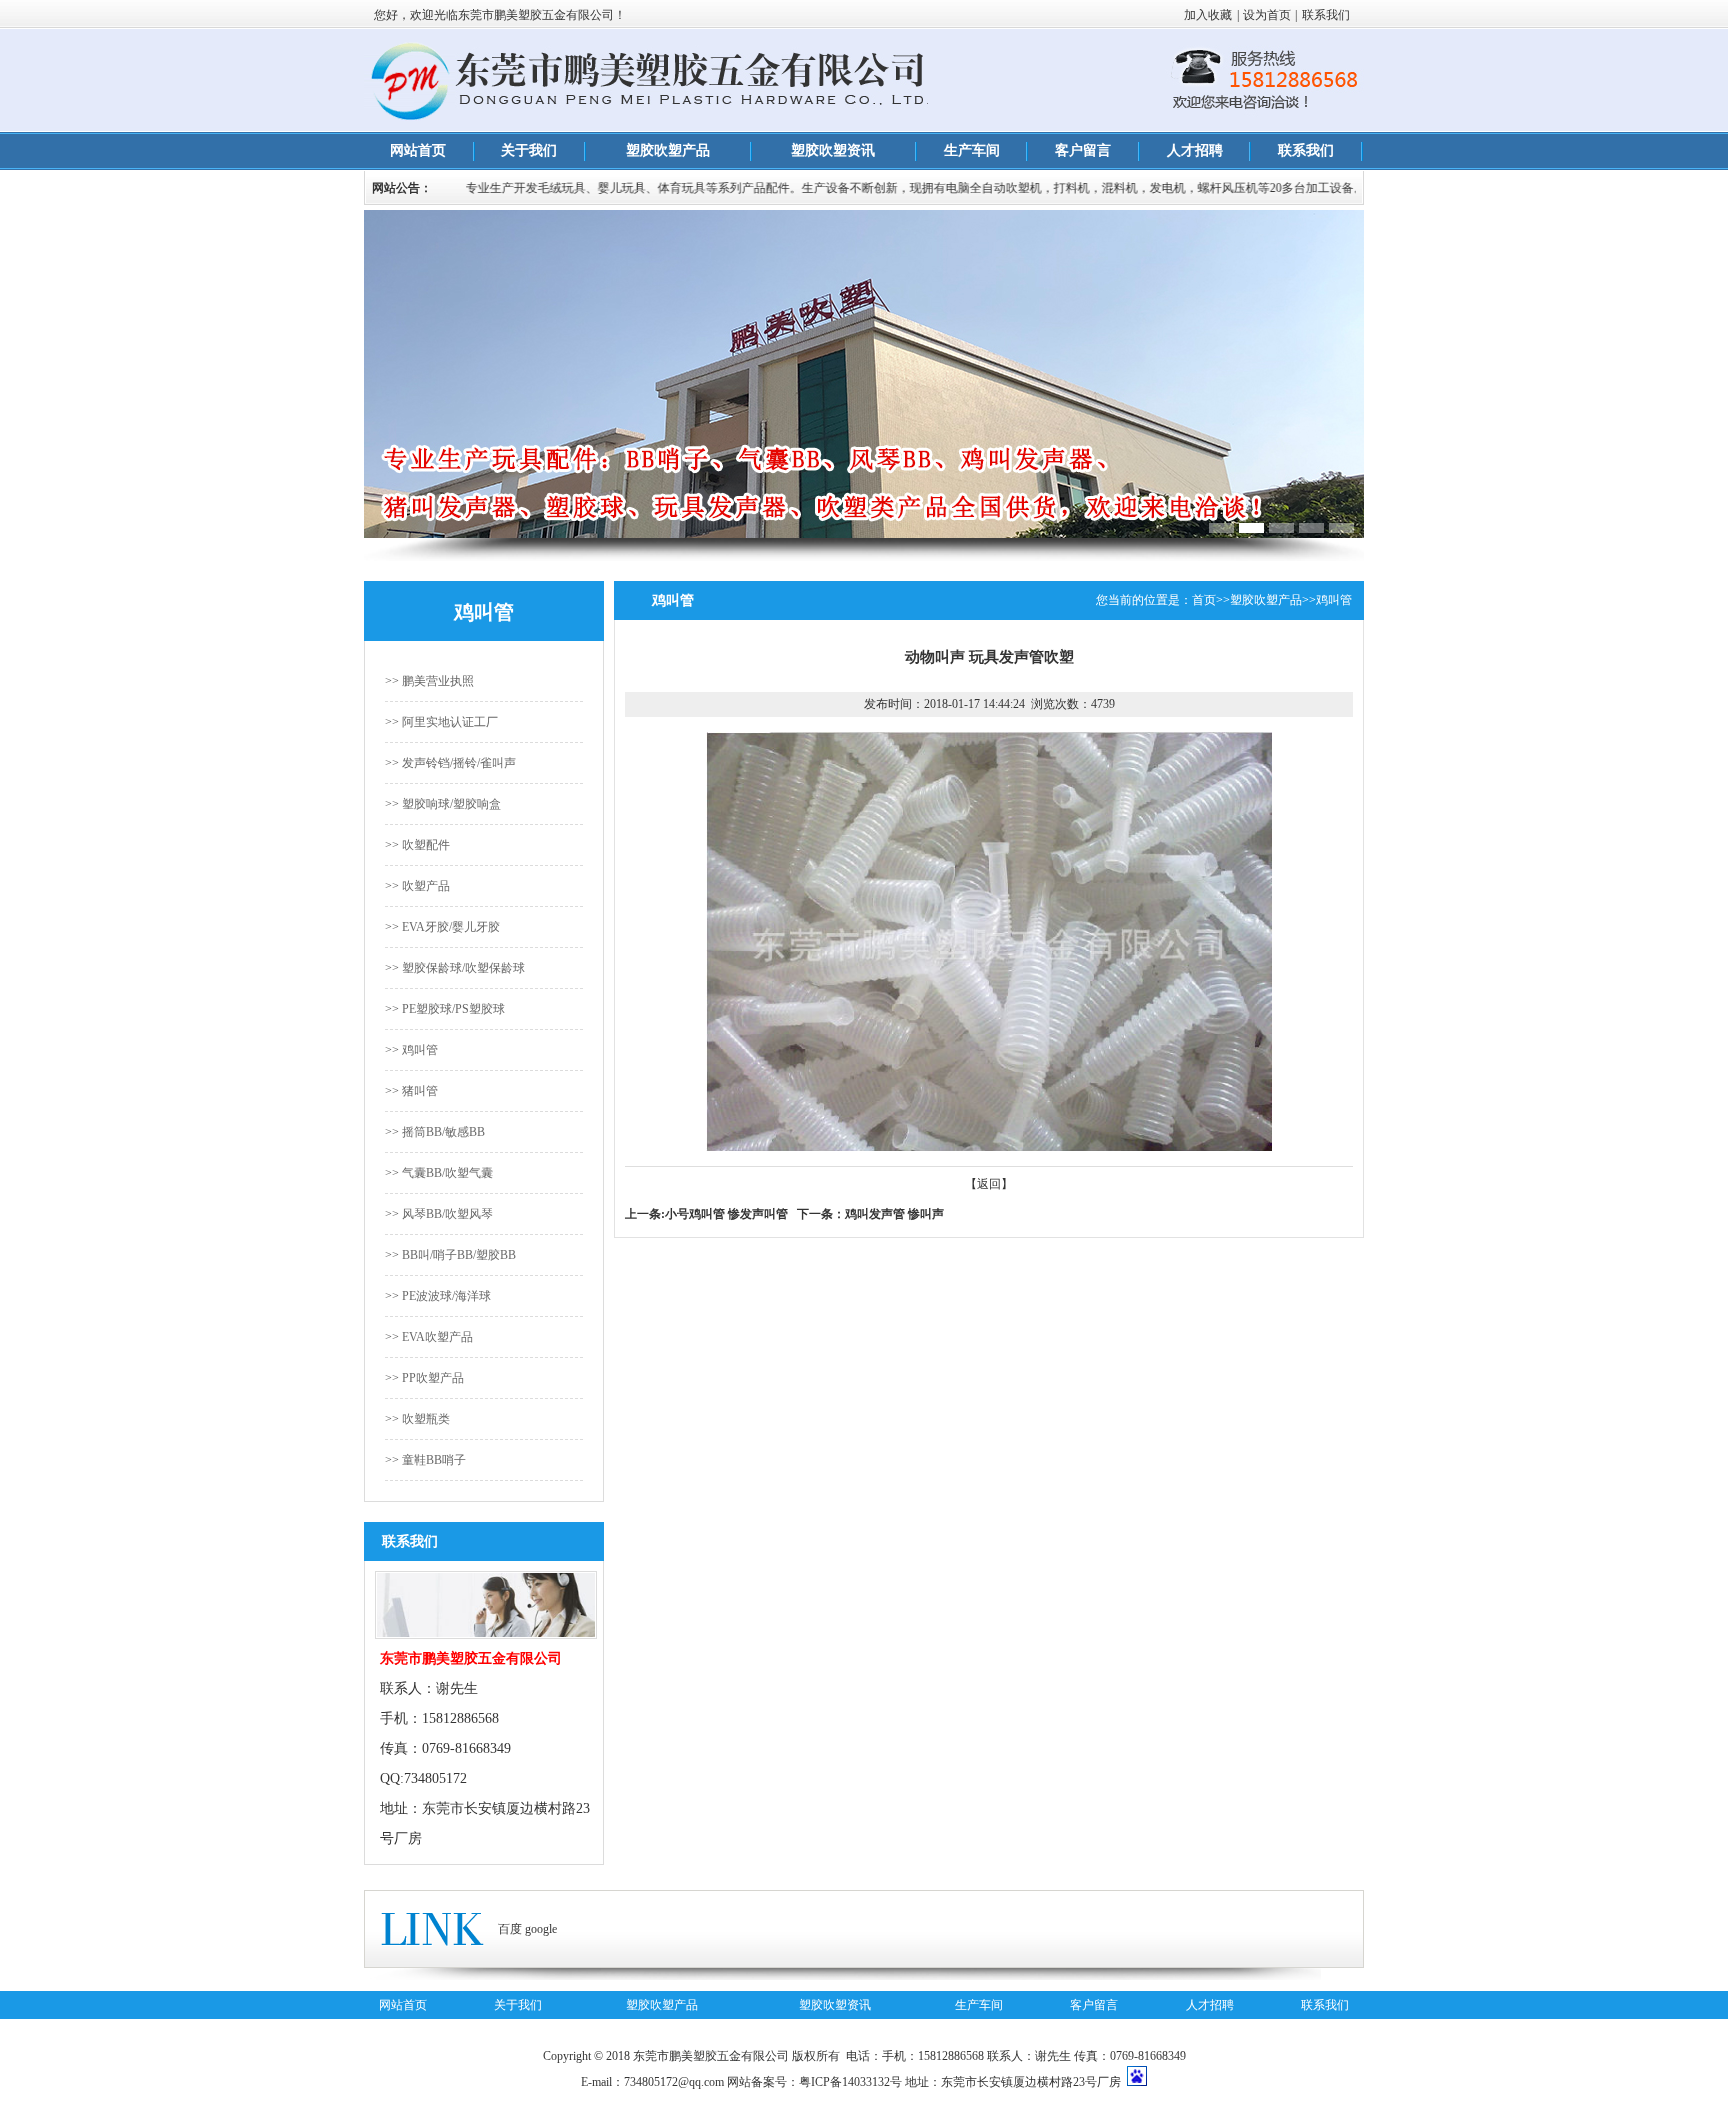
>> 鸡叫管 (411, 1050)
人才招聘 (1195, 150)
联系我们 (1326, 15)
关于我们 (529, 150)
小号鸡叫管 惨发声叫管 (726, 1214)
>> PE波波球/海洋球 (438, 1296)
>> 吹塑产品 (417, 886)
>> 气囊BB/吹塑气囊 (439, 1173)
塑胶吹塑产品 (668, 150)
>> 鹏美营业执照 (429, 681)
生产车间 (972, 150)
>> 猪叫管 (411, 1091)
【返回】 (989, 1184)
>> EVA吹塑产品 (429, 1337)
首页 (1204, 600)
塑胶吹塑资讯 (833, 150)
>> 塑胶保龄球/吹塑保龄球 (455, 968)
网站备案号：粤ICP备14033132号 (814, 2082)
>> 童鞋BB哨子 (425, 1460)
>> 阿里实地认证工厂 (441, 722)
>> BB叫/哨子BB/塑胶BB (450, 1255)
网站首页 (418, 150)
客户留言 (1083, 150)
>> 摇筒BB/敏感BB (435, 1132)
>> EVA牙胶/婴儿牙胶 (442, 927)
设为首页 (1267, 15)
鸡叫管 (1334, 600)
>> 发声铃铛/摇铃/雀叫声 (450, 763)
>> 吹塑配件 (417, 845)
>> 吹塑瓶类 (417, 1419)
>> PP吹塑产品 (424, 1378)
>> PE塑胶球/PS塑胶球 (445, 1009)
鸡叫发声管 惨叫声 (894, 1214)
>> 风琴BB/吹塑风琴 (439, 1214)
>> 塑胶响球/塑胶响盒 (443, 804)
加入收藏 (1208, 15)
